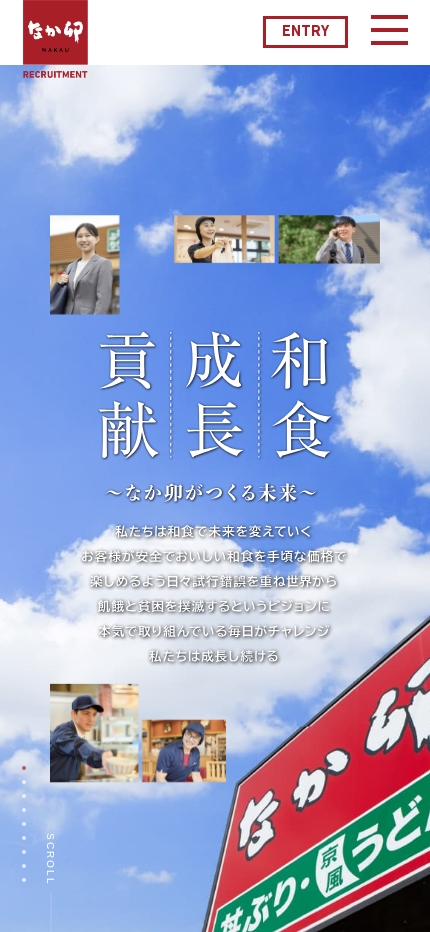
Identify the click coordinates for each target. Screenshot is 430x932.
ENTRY (305, 32)
